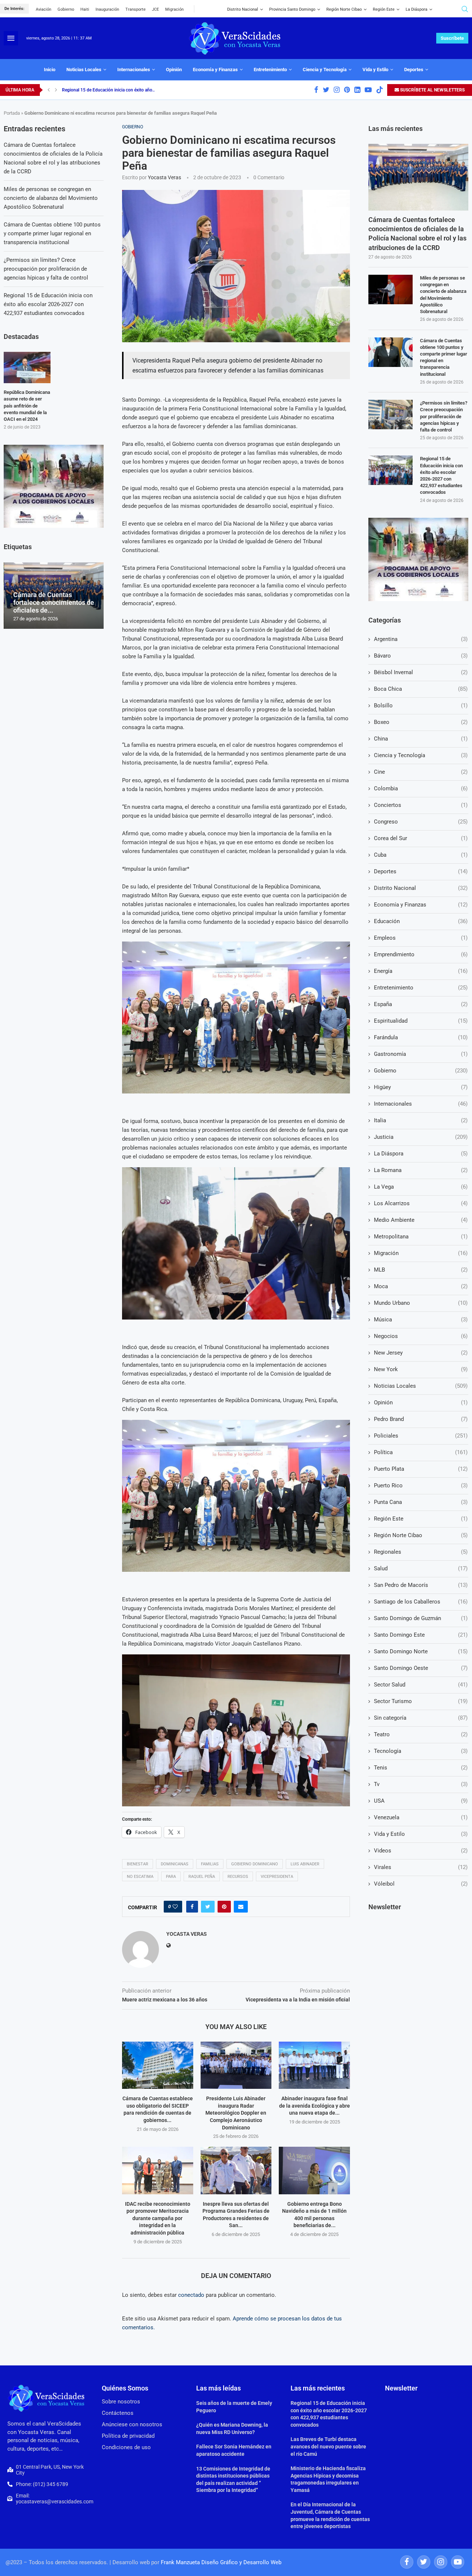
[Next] (56, 90)
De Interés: (14, 9)
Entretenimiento (270, 70)
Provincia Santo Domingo (292, 9)
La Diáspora (417, 9)
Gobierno (66, 9)
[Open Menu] (11, 38)
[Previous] (49, 90)
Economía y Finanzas (215, 70)
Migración (174, 9)
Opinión (174, 70)
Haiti (85, 9)
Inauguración (107, 9)
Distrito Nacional (243, 9)
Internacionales (134, 70)
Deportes (414, 70)
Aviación (44, 9)
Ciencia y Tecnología (325, 70)
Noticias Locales (84, 70)
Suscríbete (452, 38)
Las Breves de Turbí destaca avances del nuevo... (110, 90)
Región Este (384, 9)
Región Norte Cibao (344, 9)
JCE (155, 9)
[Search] (465, 9)
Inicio (50, 70)
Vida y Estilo (375, 70)
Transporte (136, 9)
